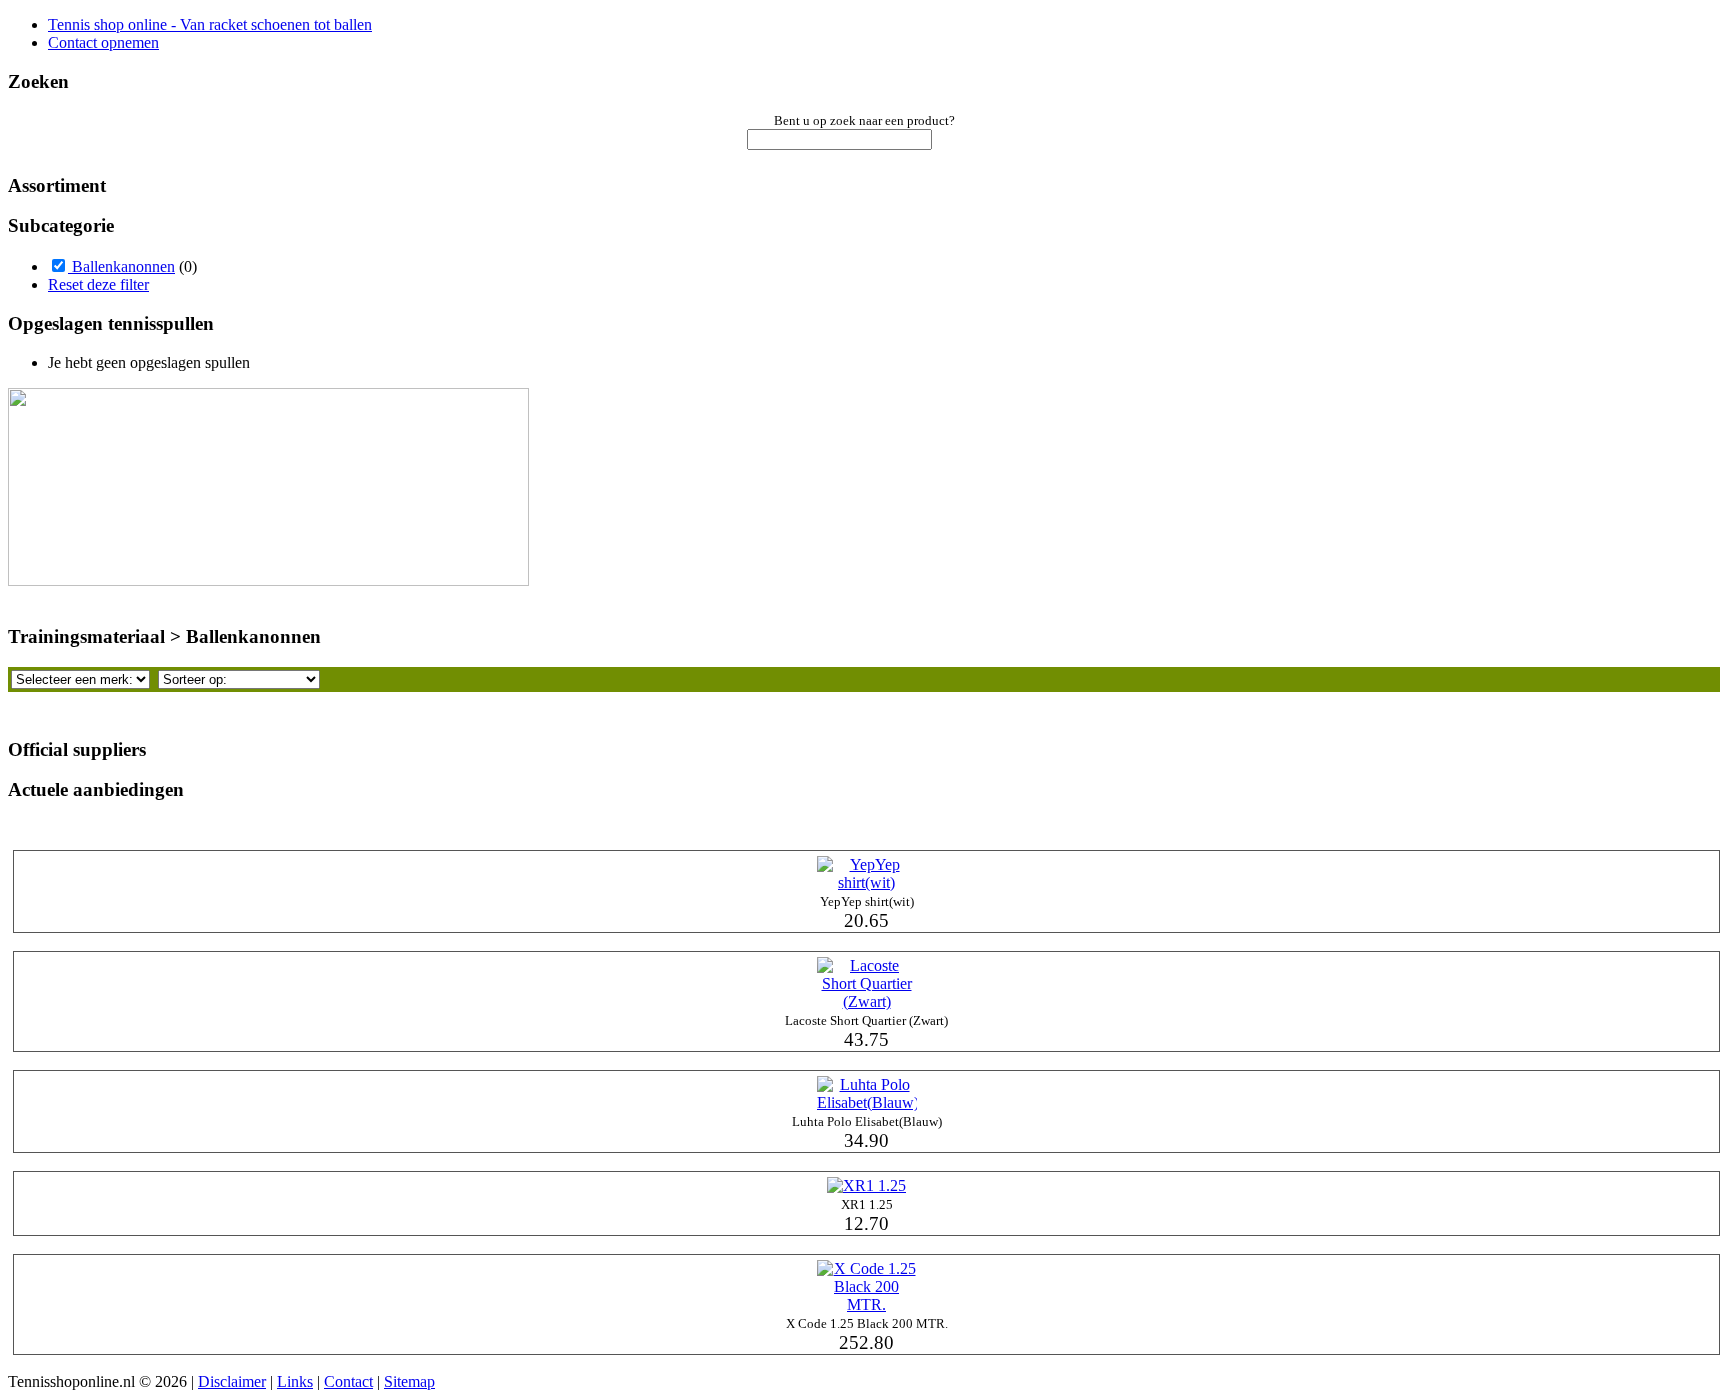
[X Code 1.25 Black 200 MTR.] (867, 1304)
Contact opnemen (103, 42)
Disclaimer (232, 1381)
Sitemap (409, 1381)
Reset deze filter (98, 284)
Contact (348, 1381)
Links (295, 1381)
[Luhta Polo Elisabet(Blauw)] (867, 1102)
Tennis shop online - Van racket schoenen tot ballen (210, 24)
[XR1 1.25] (866, 1185)
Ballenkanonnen (121, 266)
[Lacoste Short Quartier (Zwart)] (867, 1001)
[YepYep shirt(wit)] (867, 882)
